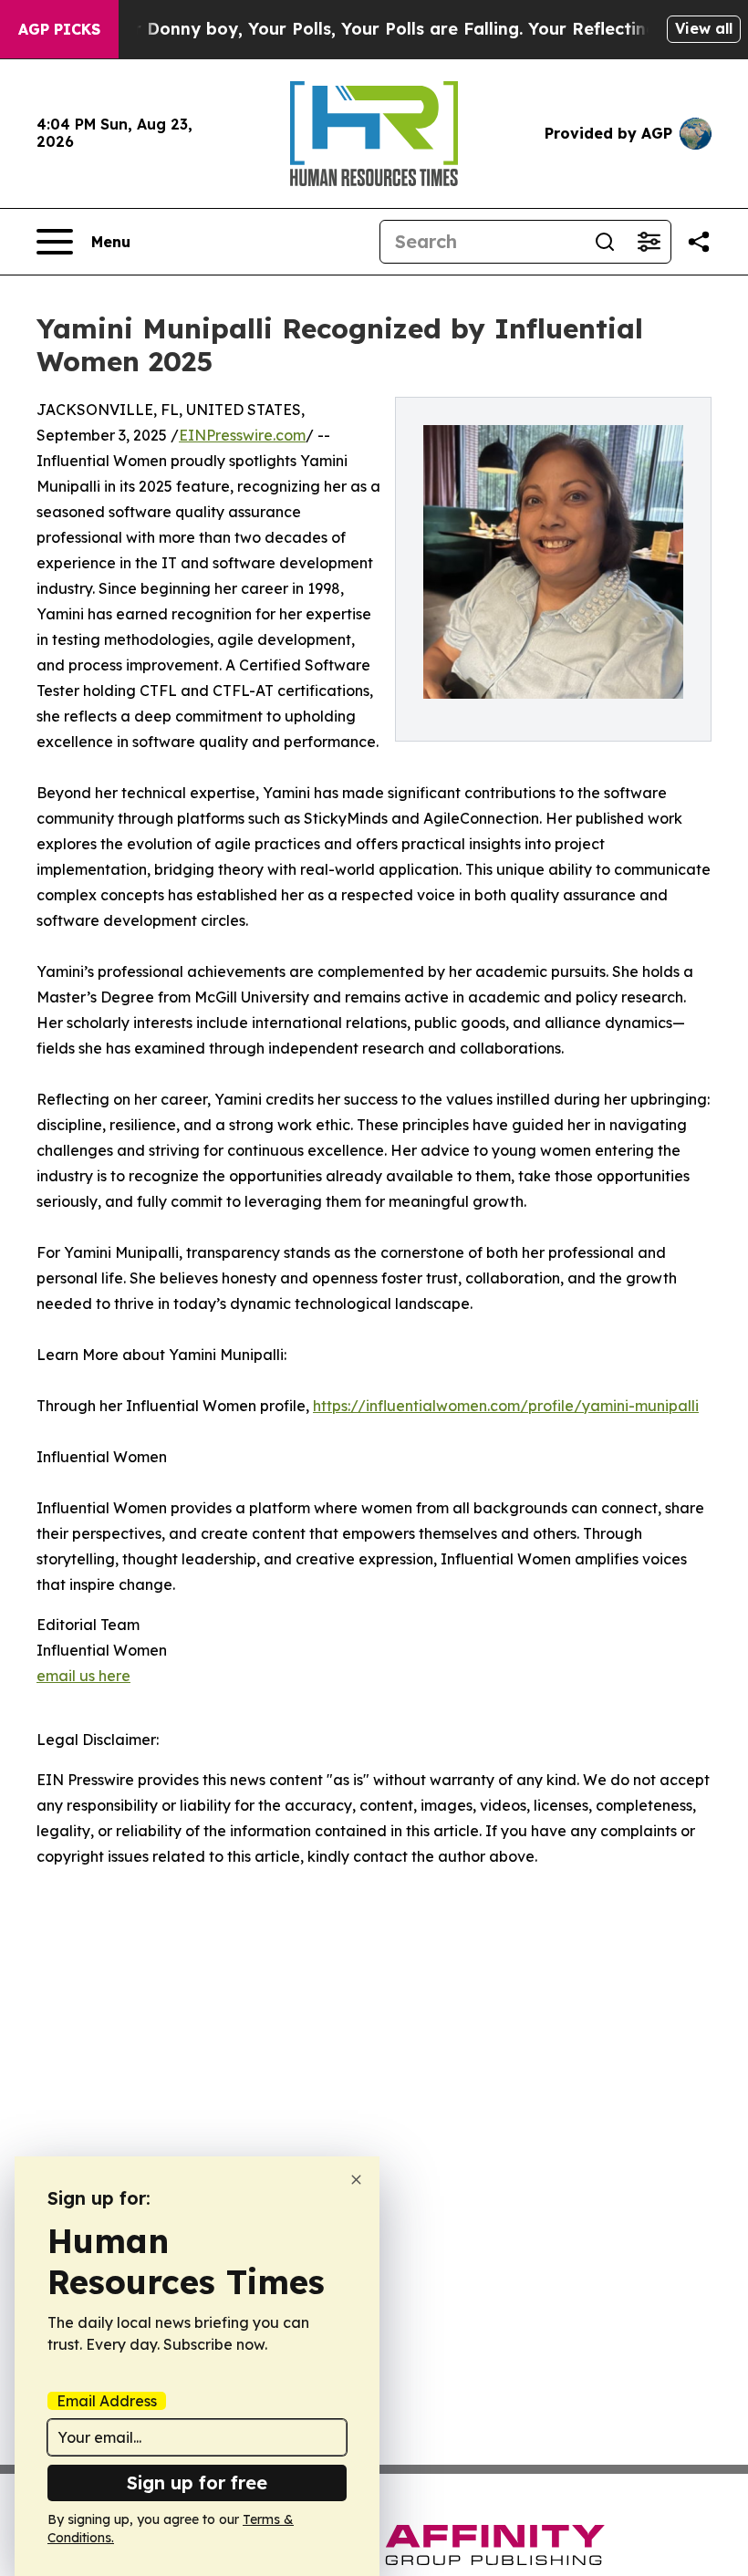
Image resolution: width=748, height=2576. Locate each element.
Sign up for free (197, 2483)
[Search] (605, 242)
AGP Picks (59, 29)
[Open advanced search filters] (649, 242)
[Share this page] (699, 242)
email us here (83, 1676)
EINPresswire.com (242, 435)
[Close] (356, 2180)
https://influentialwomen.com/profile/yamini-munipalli (506, 1406)
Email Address (107, 2401)
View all (704, 28)
